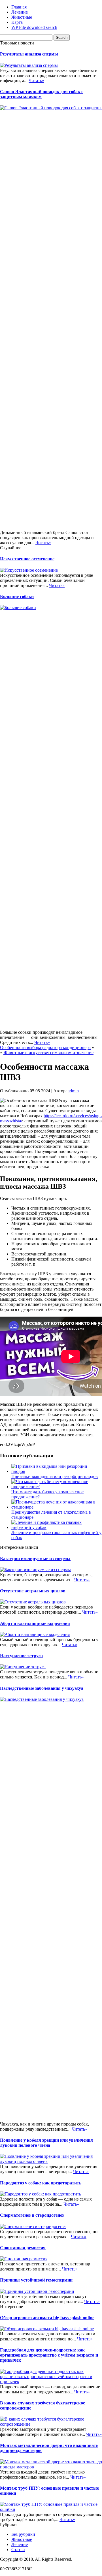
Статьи (18, 2550)
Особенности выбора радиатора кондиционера (45, 1047)
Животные (22, 17)
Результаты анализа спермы (29, 54)
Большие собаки (17, 596)
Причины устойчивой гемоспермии (36, 2280)
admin (73, 1091)
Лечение (20, 12)
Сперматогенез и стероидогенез (32, 2215)
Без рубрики (23, 2534)
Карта (17, 22)
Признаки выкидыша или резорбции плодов (55, 1476)
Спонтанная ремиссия (23, 2248)
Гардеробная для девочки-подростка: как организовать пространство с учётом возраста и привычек (49, 2355)
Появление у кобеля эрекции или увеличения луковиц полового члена (46, 2143)
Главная (19, 7)
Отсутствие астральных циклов (33, 1591)
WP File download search (34, 27)
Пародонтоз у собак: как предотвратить (41, 2183)
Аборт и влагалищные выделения (35, 1623)
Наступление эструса (21, 1656)
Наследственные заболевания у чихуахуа (42, 1688)
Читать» (36, 81)
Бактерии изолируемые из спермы (35, 1559)
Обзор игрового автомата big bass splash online (47, 2318)
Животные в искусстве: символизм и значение (48, 1053)
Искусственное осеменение (27, 559)
